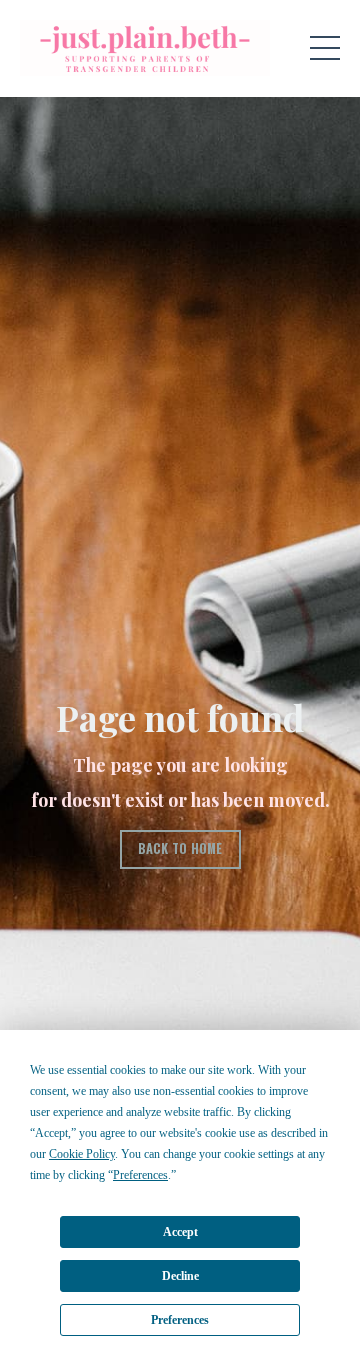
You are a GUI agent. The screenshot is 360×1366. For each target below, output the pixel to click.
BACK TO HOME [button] (180, 848)
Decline (180, 1276)
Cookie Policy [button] (82, 1154)
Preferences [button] (140, 1175)
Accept (180, 1232)
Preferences (180, 1320)
